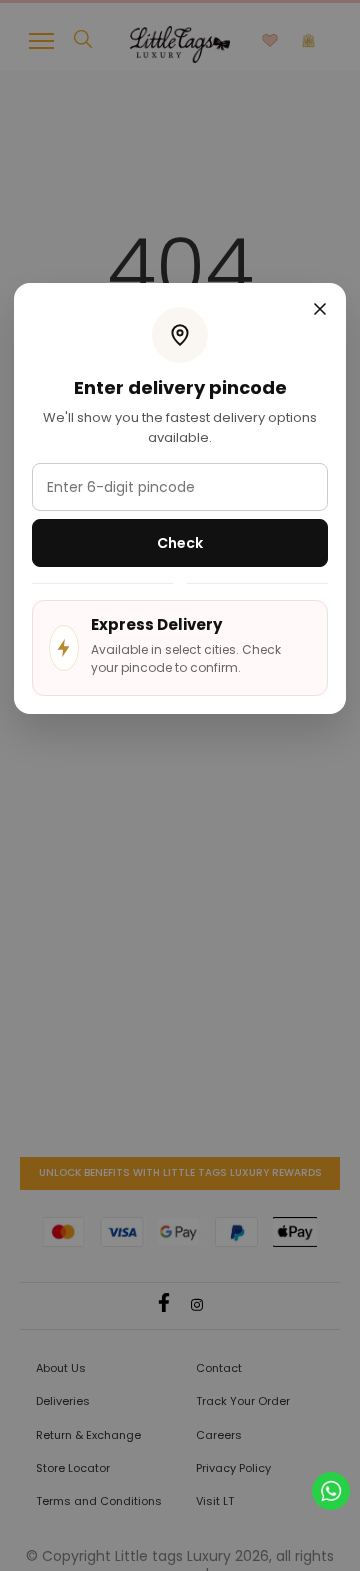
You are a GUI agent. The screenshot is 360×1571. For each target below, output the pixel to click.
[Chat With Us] (331, 1489)
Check (180, 543)
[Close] (320, 311)
